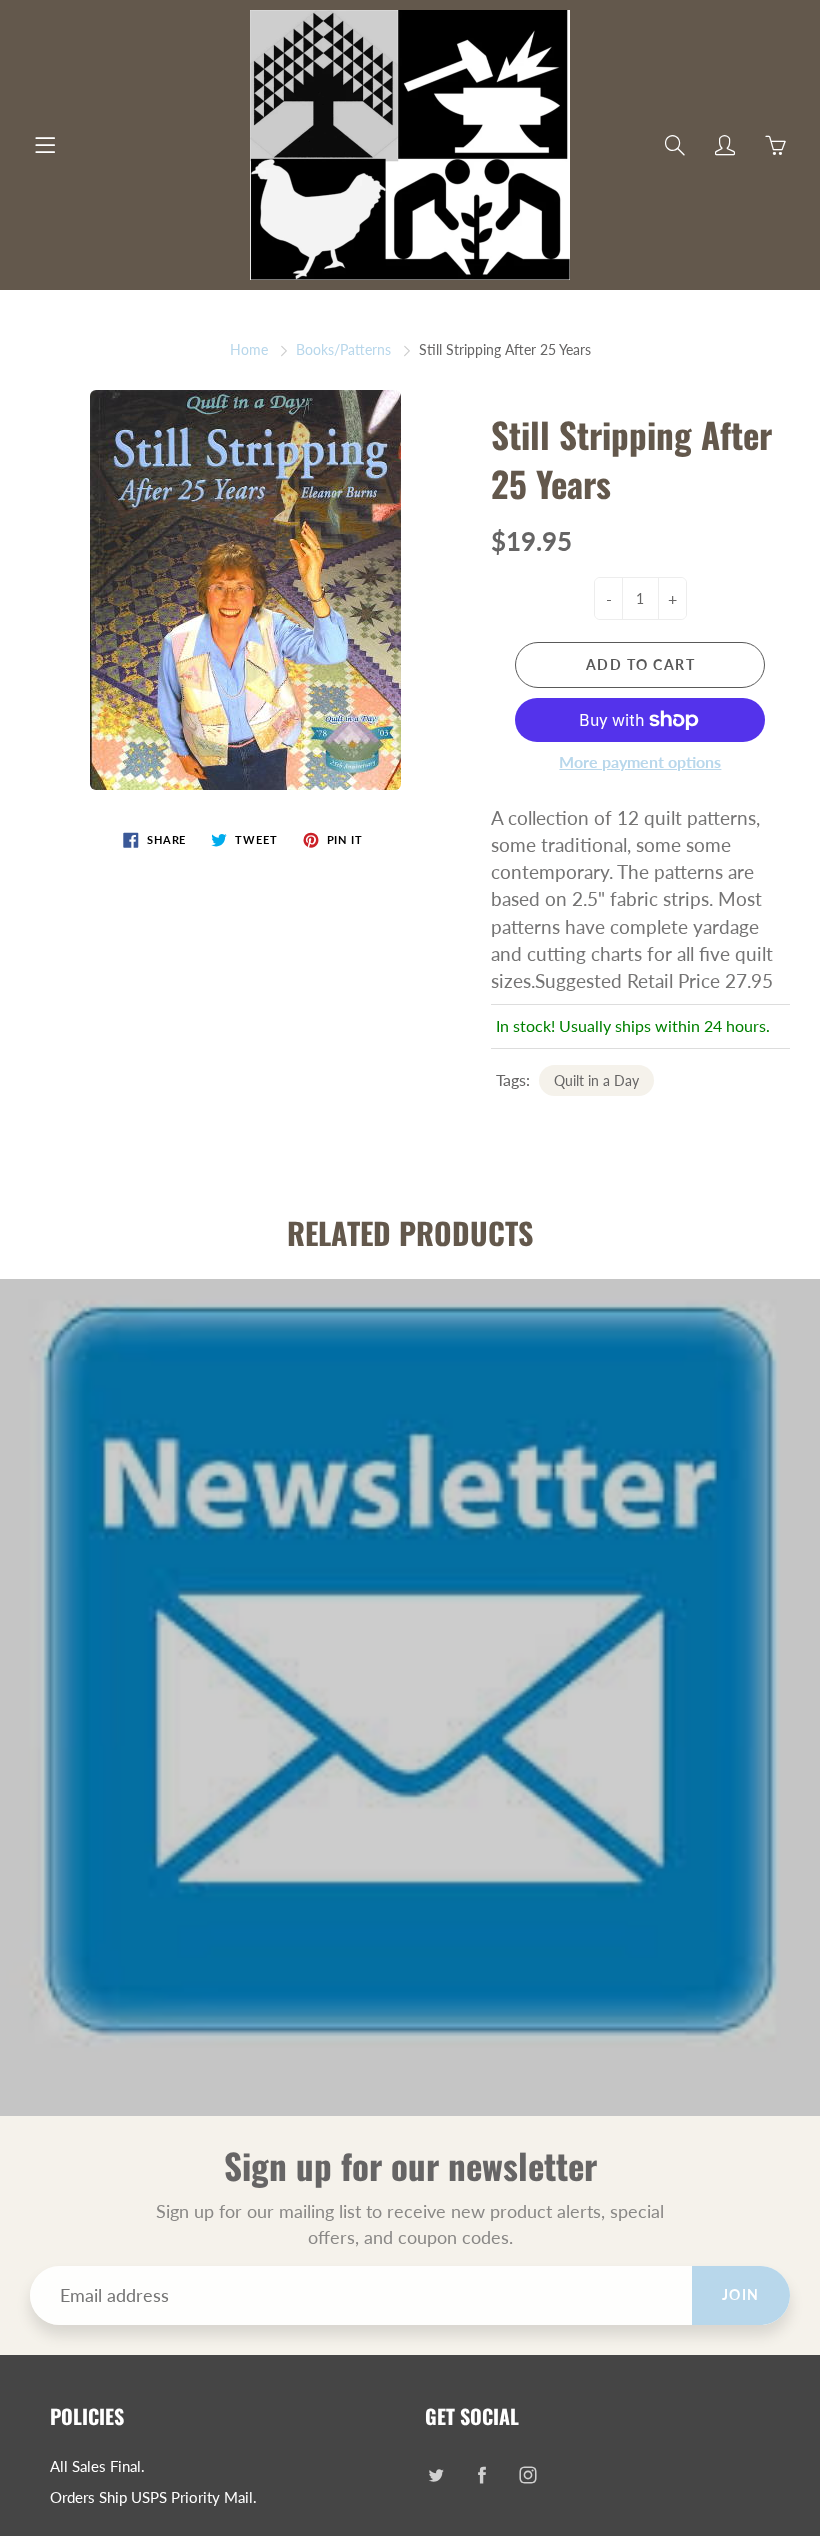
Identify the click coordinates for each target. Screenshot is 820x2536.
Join (741, 2294)
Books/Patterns (343, 349)
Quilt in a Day (596, 1080)
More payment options (640, 761)
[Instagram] (527, 2474)
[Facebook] (481, 2474)
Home (249, 349)
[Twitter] (435, 2474)
